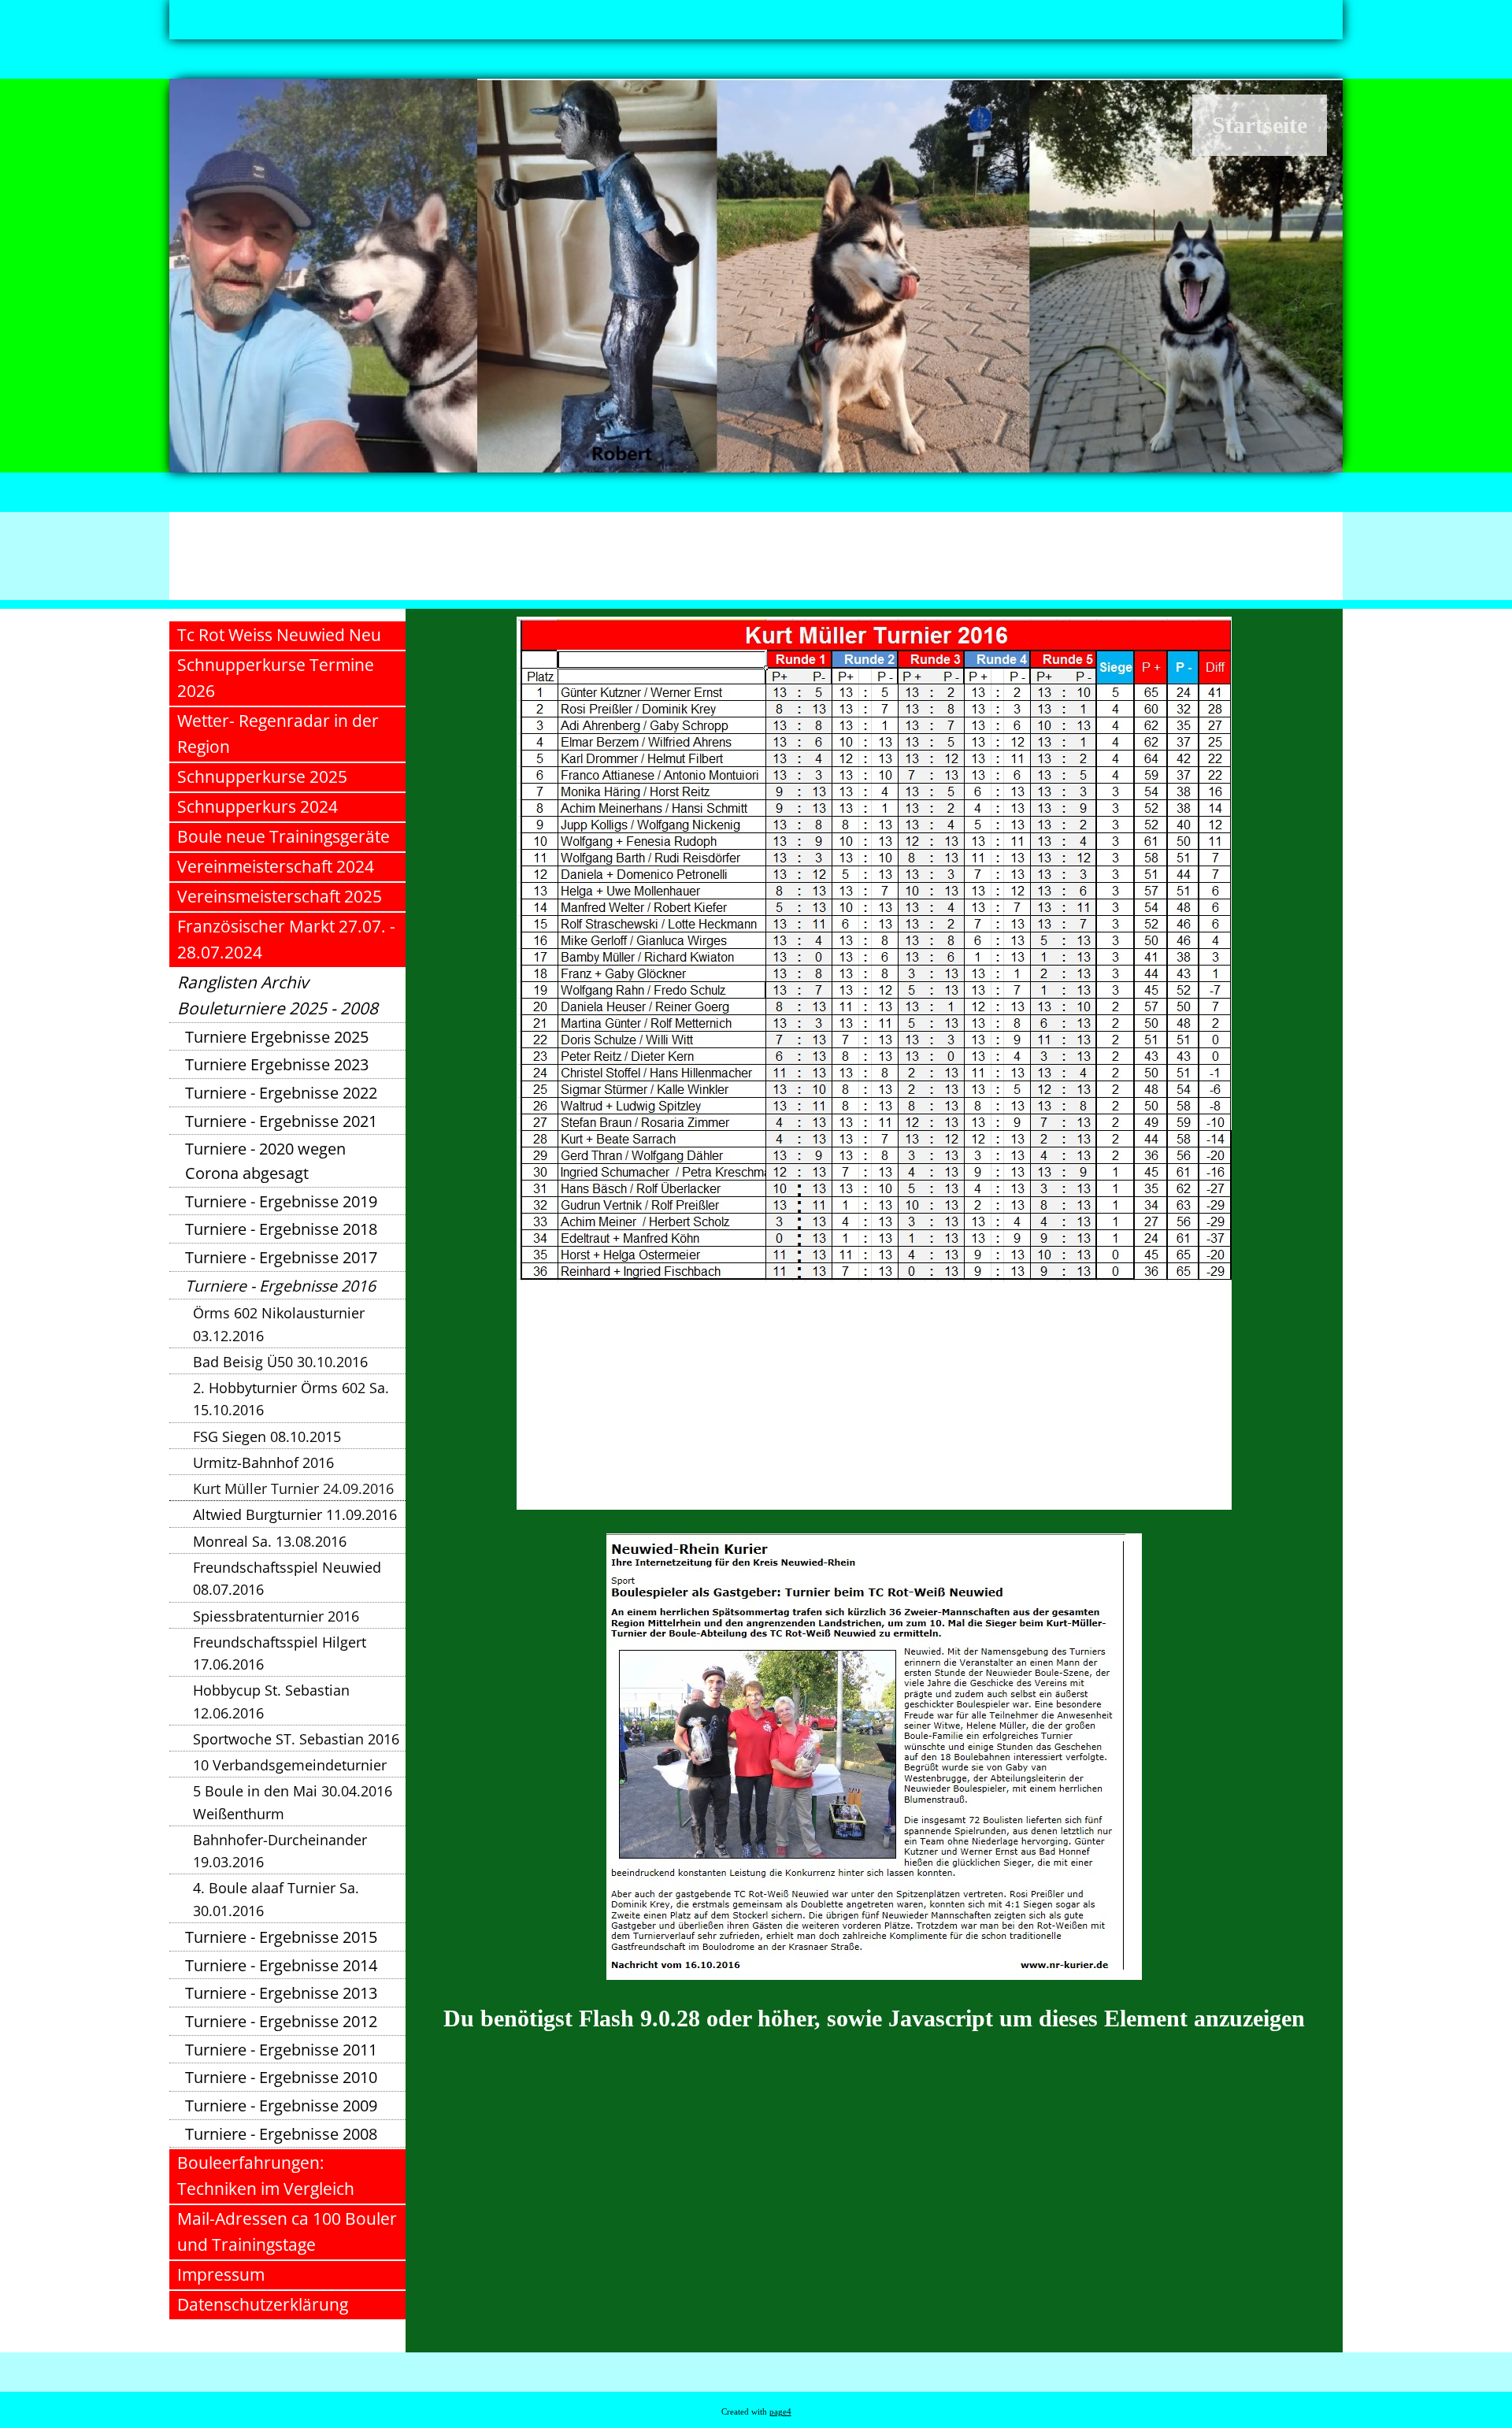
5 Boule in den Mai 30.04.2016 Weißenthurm (293, 1802)
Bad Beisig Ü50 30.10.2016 (280, 1362)
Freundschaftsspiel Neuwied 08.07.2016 (287, 1578)
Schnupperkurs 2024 (258, 806)
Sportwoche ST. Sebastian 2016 (296, 1739)
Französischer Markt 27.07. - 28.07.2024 (286, 939)
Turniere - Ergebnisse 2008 (281, 2134)
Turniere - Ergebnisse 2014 (281, 1965)
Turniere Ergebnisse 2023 (277, 1064)
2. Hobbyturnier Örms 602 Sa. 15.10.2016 (291, 1399)
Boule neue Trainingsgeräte (283, 836)
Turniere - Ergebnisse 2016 (280, 1286)
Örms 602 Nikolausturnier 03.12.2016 (279, 1324)
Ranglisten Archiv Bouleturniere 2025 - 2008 (278, 995)
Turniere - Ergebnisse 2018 (281, 1229)
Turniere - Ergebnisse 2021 (281, 1121)
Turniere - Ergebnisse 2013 (281, 1993)
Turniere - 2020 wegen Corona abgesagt (265, 1161)
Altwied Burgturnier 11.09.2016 (295, 1514)
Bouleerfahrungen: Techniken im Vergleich (266, 2176)
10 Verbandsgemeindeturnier (290, 1765)
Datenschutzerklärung (263, 2304)
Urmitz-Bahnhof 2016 (263, 1462)
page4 (780, 2412)
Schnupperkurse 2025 (262, 777)
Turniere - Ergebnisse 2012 (281, 2021)
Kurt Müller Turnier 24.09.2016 (293, 1488)
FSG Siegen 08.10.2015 (267, 1436)
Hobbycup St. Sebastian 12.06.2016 (271, 1701)
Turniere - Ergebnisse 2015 (281, 1937)
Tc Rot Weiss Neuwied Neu (279, 635)
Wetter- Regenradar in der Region (278, 734)
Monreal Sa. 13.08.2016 (270, 1541)
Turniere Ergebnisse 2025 (277, 1037)
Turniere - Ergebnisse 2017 (281, 1257)
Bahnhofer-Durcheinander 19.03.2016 (280, 1851)
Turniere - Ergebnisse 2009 (281, 2106)
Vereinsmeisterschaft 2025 (280, 896)
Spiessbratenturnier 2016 (276, 1616)
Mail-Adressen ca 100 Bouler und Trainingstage (287, 2232)
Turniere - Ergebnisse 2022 (281, 1093)
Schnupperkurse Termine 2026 (276, 678)
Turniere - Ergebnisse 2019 (281, 1201)
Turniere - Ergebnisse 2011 (281, 2050)
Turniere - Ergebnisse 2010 (281, 2077)
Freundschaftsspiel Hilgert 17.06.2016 (280, 1653)
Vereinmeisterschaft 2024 (276, 866)
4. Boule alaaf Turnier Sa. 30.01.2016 (276, 1899)
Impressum (221, 2274)
